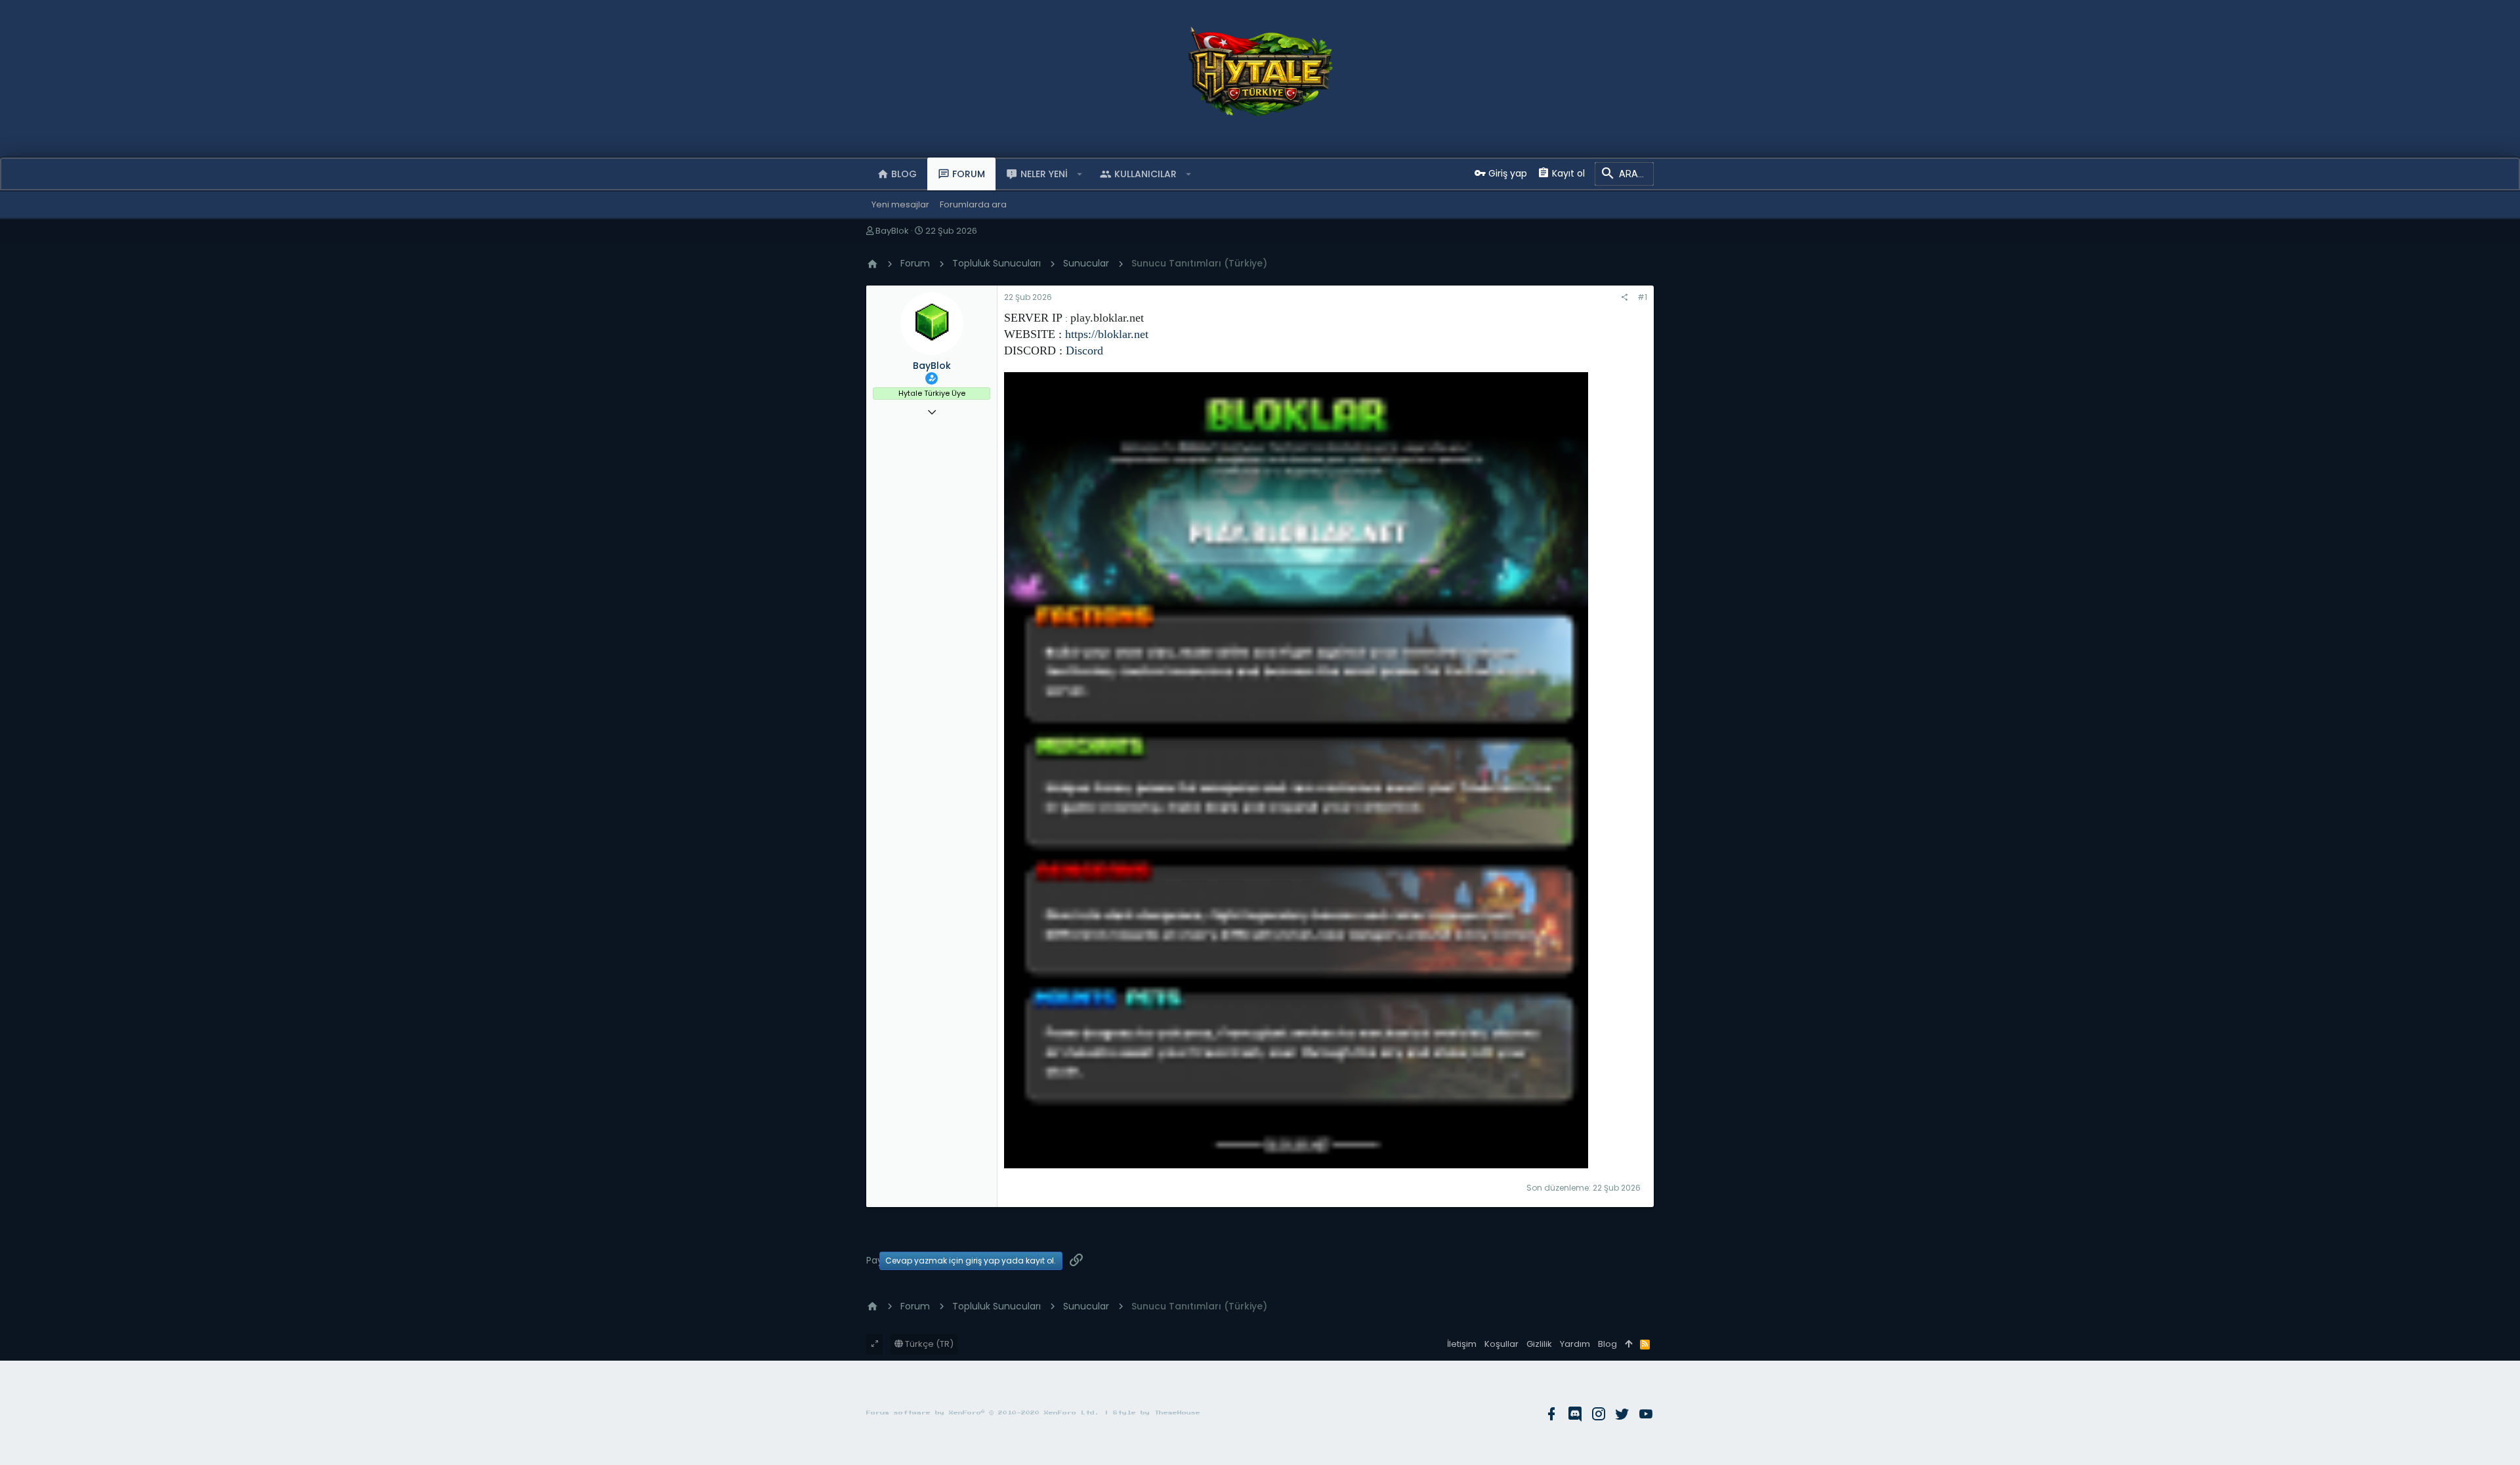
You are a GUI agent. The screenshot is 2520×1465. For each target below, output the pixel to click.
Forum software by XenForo (983, 1413)
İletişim (1462, 1344)
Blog (1607, 1344)
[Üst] (1628, 1344)
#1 (1642, 297)
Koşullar (1501, 1344)
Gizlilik (1539, 1344)
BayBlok (892, 231)
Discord (1084, 350)
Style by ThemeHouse (1157, 1413)
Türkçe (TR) (928, 1344)
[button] (1080, 174)
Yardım (1575, 1344)
